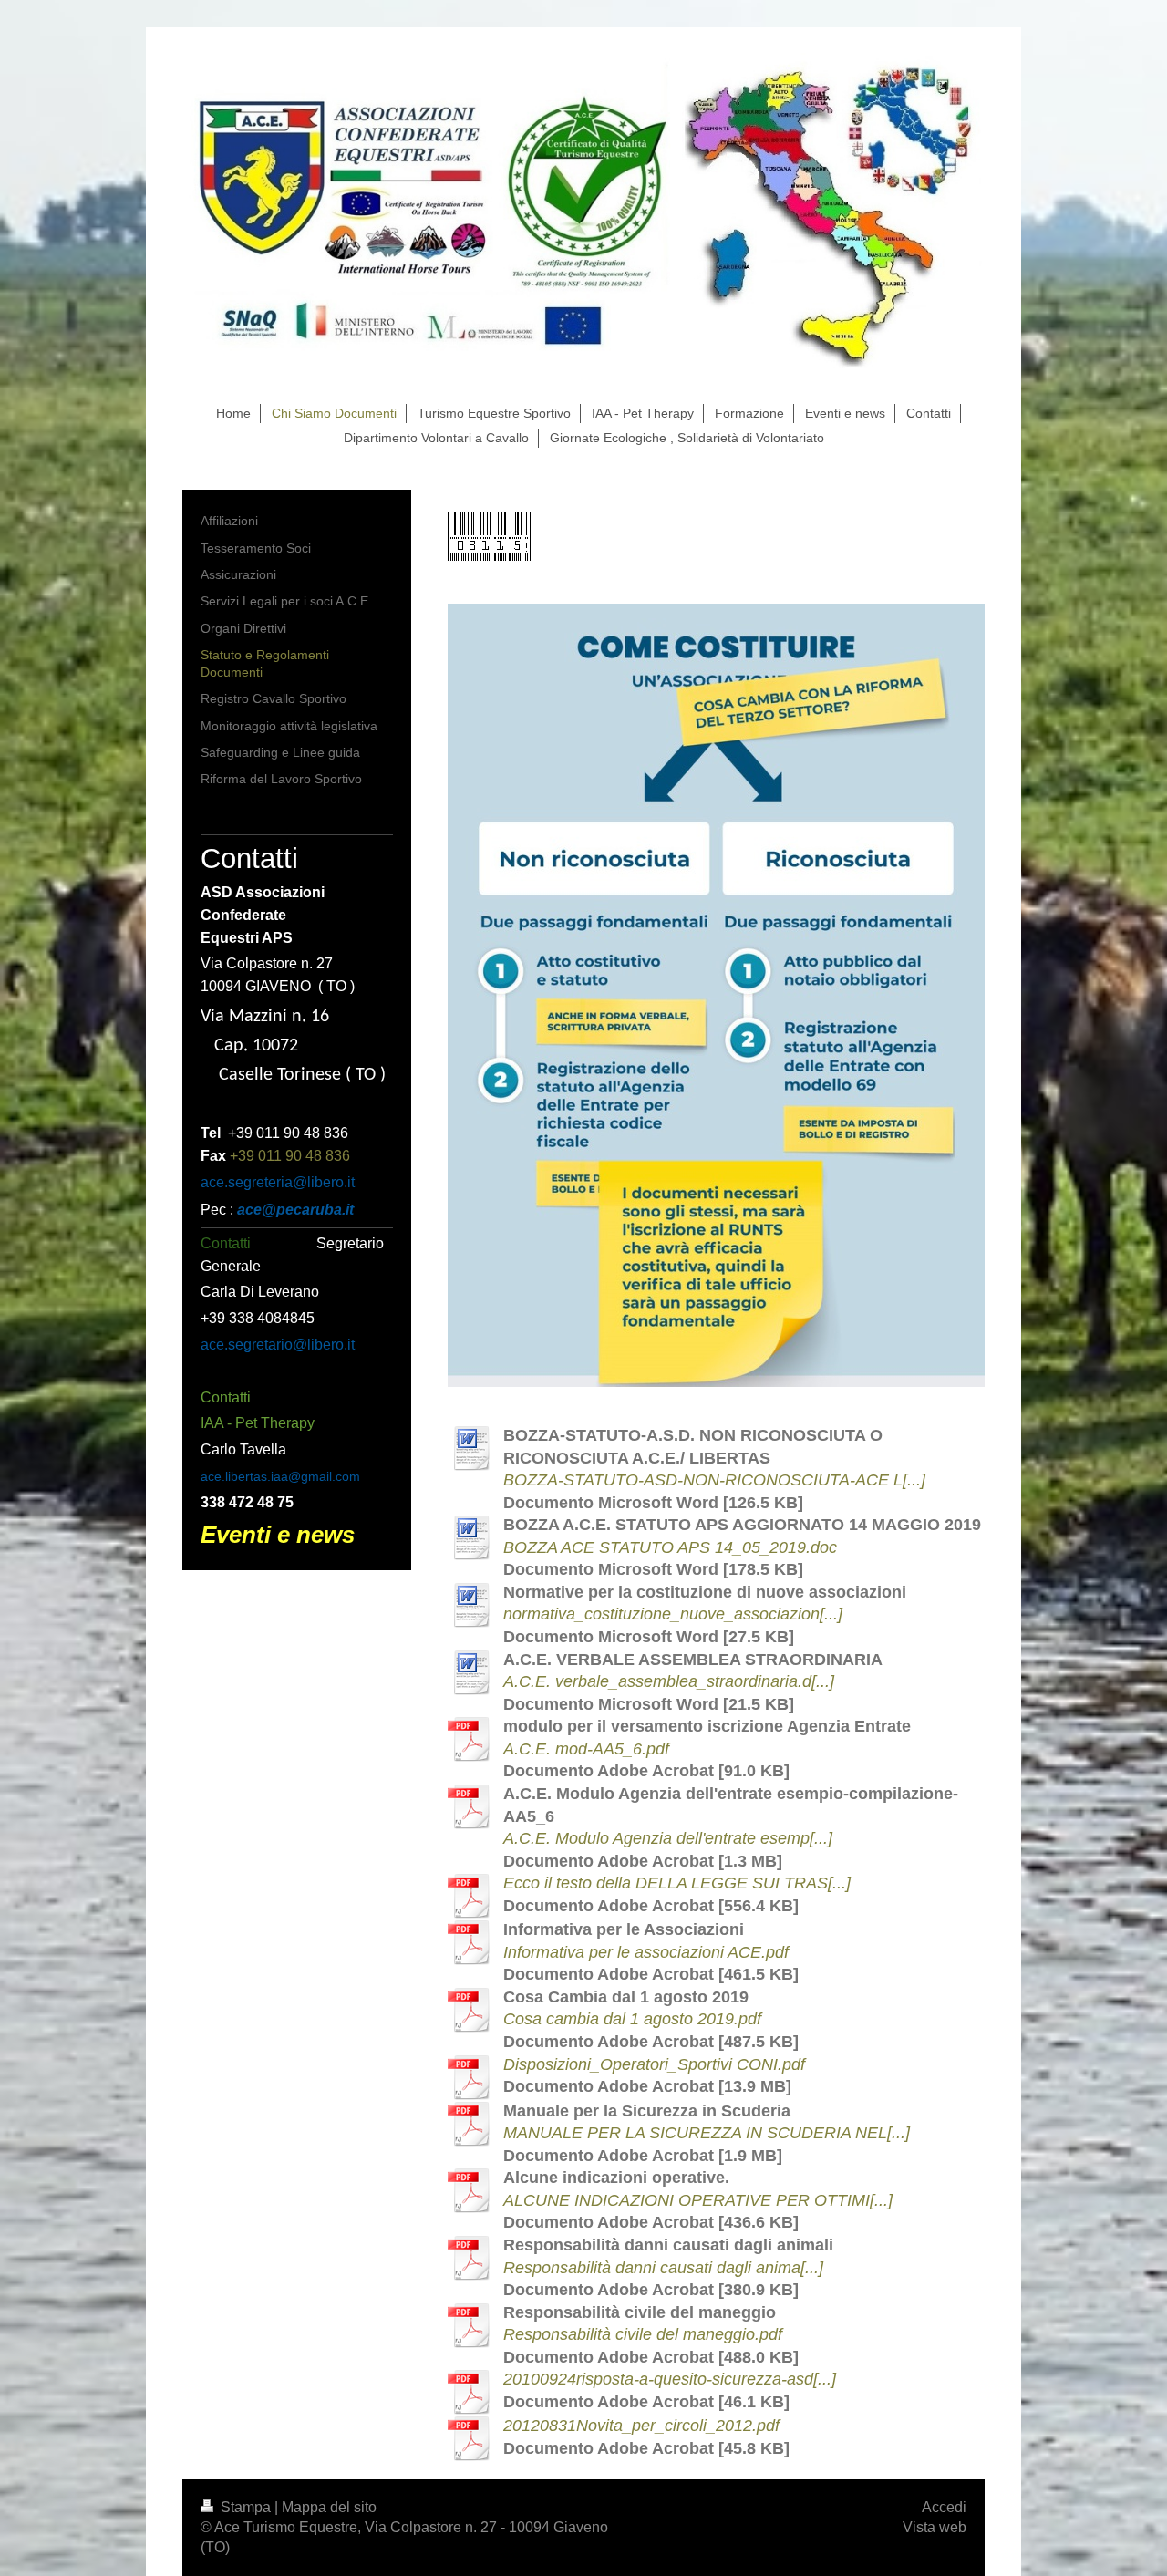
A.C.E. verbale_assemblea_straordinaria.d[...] (669, 1681)
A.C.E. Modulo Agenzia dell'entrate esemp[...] (668, 1838)
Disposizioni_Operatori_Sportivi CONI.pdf (654, 2064)
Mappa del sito (329, 2507)
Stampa (246, 2507)
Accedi (944, 2507)
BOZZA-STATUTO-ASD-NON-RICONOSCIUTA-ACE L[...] (714, 1480)
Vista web (935, 2527)
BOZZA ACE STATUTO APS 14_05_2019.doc (670, 1547)
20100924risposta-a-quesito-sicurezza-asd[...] (670, 2379)
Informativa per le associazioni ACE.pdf (646, 1952)
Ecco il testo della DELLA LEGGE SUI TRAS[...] (677, 1883)
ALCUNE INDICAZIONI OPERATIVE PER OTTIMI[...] (698, 2200)
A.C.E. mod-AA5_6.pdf (586, 1749)
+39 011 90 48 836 (290, 1156)
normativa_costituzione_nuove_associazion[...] (673, 1614)
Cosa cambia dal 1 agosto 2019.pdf (632, 2019)
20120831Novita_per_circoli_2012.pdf (641, 2426)
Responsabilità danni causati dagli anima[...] (663, 2268)
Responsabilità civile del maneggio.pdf (643, 2334)
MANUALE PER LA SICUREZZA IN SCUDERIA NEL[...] (707, 2133)
